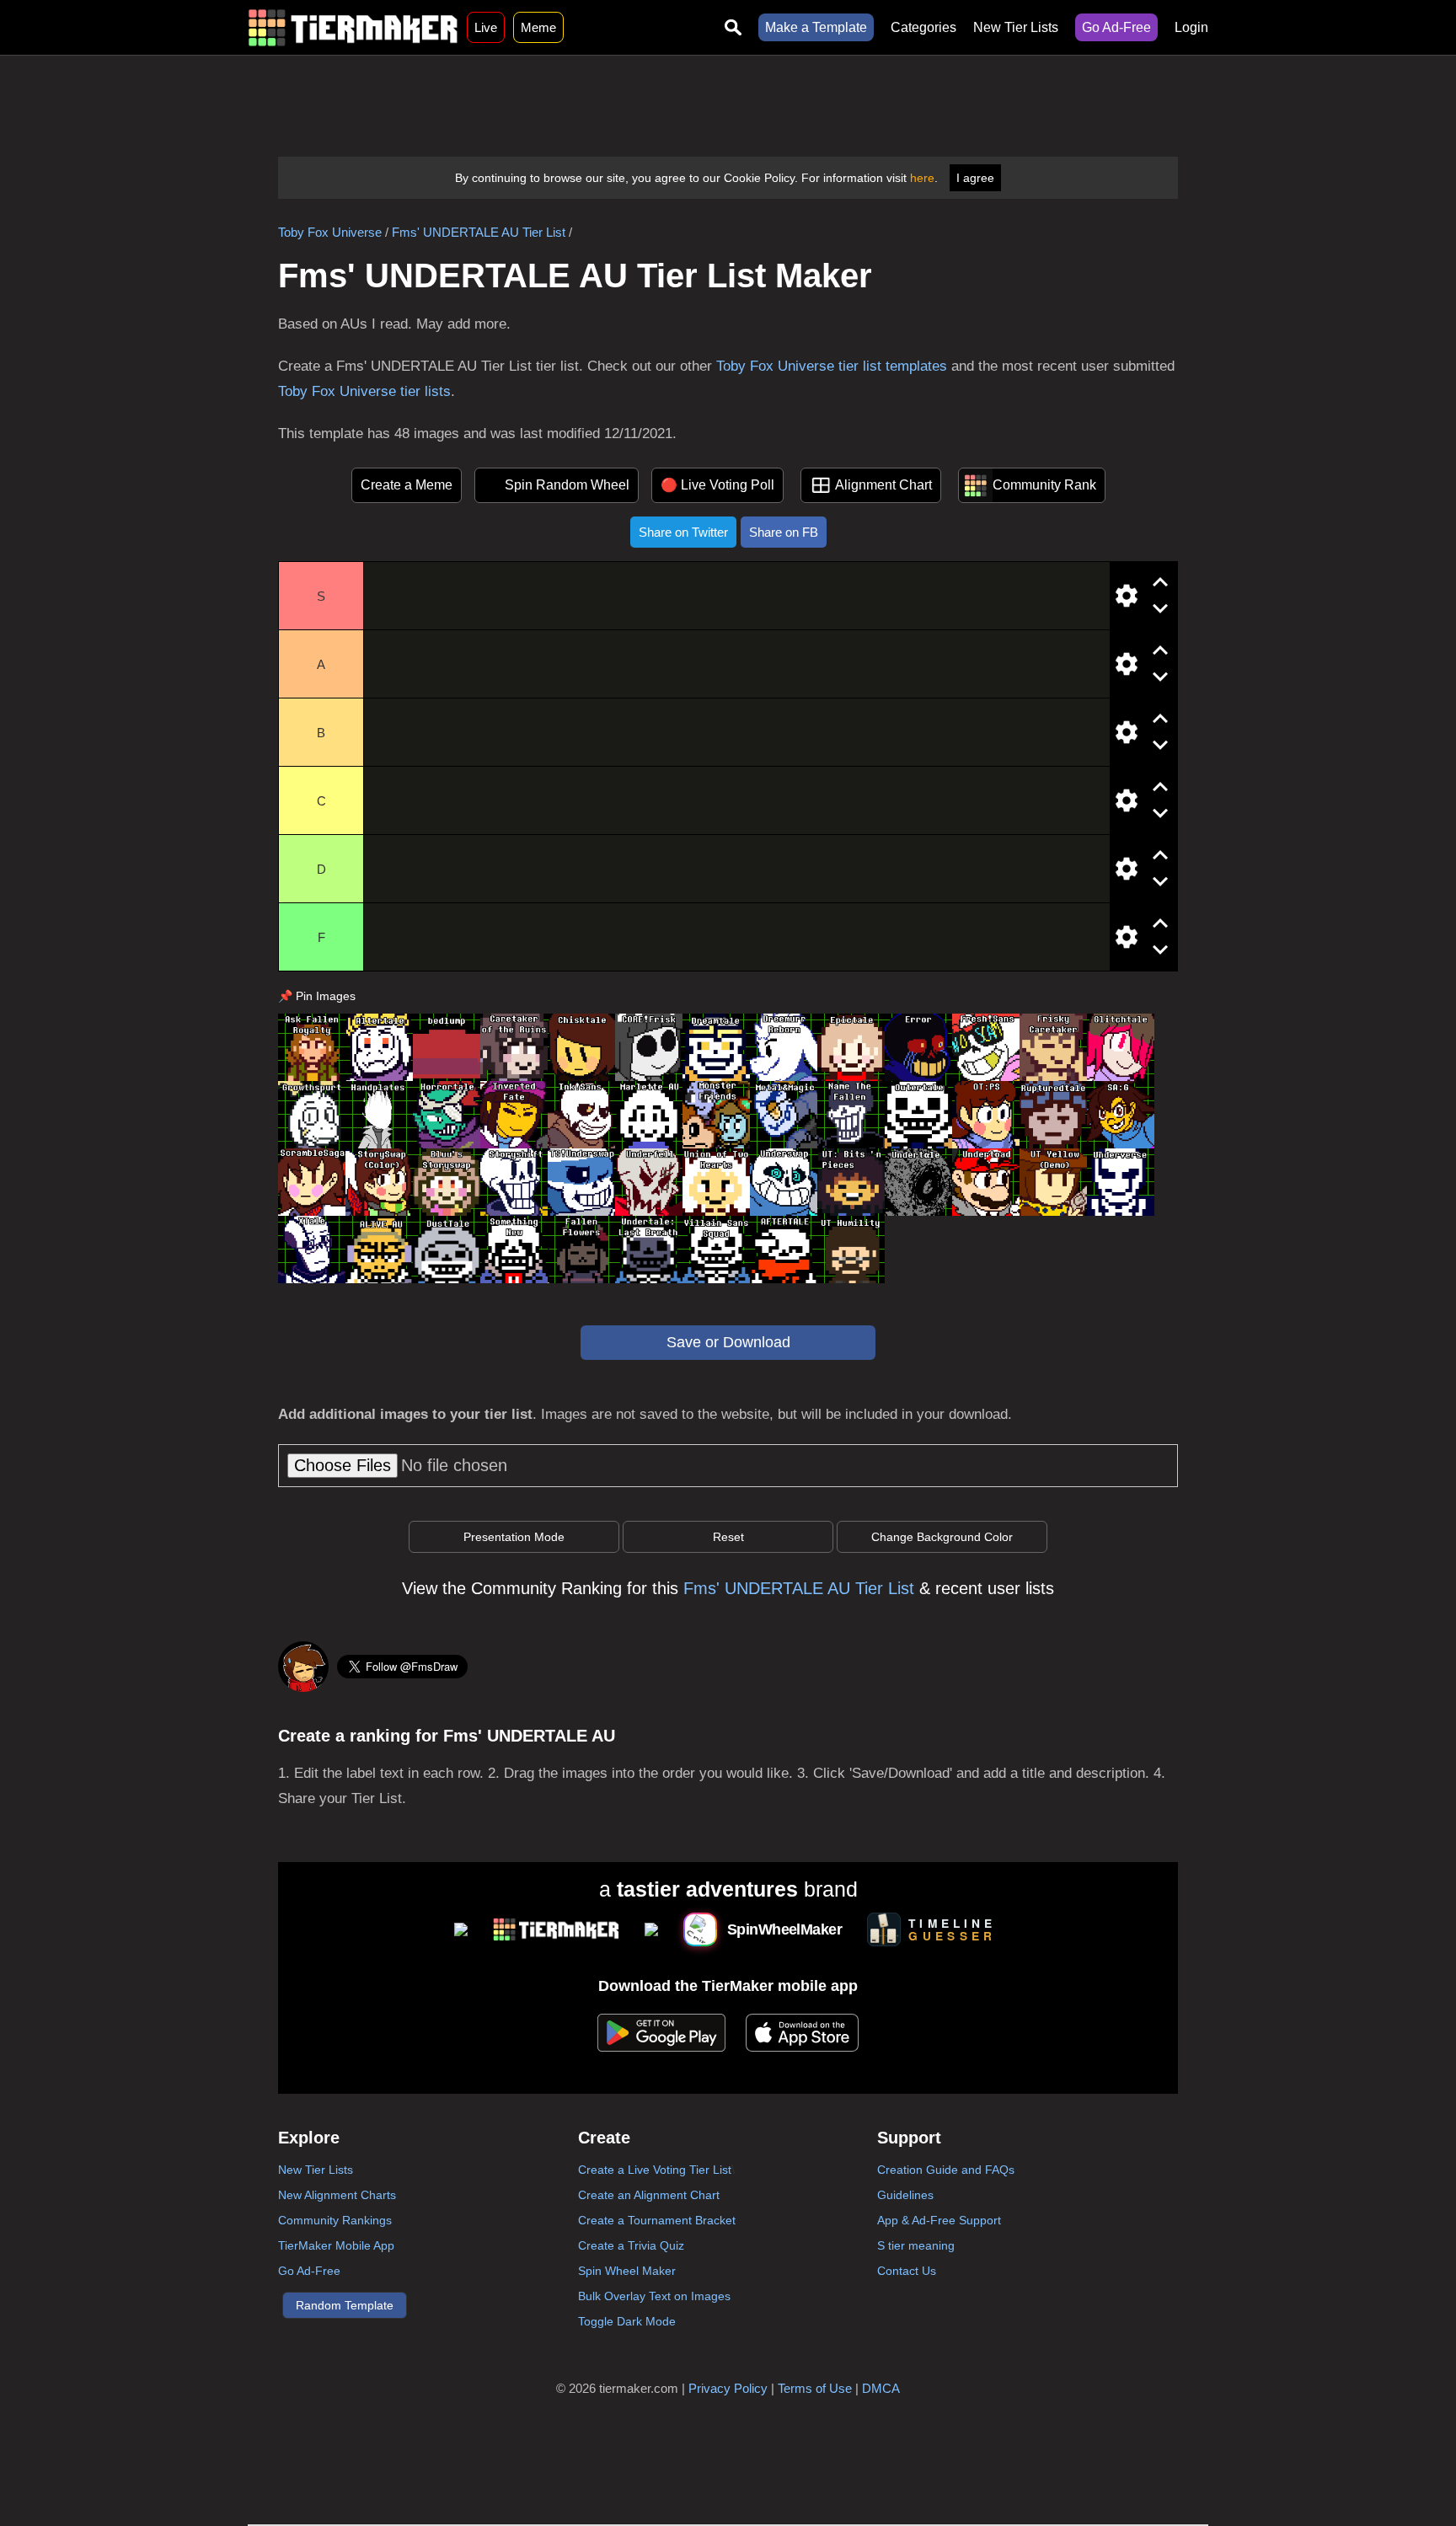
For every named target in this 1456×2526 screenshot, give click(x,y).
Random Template (345, 2305)
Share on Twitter (683, 532)
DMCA (881, 2388)
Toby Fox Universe (330, 232)
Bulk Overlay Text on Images (654, 2296)
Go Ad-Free (1116, 27)
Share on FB (784, 532)
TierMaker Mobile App (336, 2245)
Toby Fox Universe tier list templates (832, 366)
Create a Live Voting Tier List (655, 2170)
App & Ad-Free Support (939, 2220)
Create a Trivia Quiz (631, 2245)
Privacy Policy (728, 2388)
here (922, 178)
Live (486, 27)
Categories (923, 27)
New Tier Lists (1016, 27)
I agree (975, 178)
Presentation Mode (514, 1537)
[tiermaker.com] (353, 27)
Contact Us (907, 2271)
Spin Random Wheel (567, 485)
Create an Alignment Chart (649, 2195)
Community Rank (1044, 485)
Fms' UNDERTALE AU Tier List (479, 232)
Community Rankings (335, 2220)
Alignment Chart (883, 485)
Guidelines (905, 2195)
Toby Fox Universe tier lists (364, 391)
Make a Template (816, 27)
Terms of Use (815, 2388)
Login (1191, 27)
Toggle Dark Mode (627, 2321)
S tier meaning (916, 2245)
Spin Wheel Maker (627, 2271)
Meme (538, 27)
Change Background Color (942, 1537)
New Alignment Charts (337, 2195)
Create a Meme (407, 485)
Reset (728, 1537)
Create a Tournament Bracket (657, 2220)
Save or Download (728, 1342)
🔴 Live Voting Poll (717, 485)
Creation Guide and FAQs (946, 2170)
